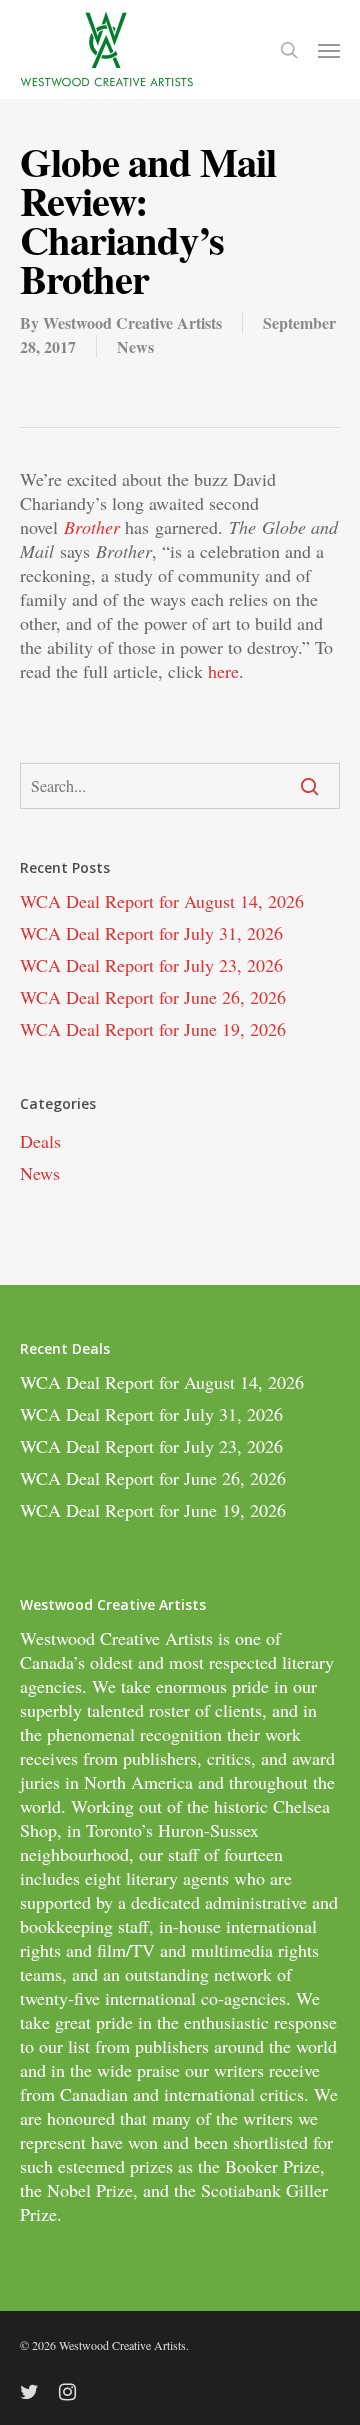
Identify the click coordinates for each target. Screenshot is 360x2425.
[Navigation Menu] (329, 50)
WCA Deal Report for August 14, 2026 (162, 901)
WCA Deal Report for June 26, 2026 (153, 997)
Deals (40, 1141)
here (223, 671)
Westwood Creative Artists (132, 322)
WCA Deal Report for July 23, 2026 (151, 965)
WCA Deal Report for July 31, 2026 (151, 933)
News (135, 346)
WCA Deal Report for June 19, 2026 (153, 1029)
